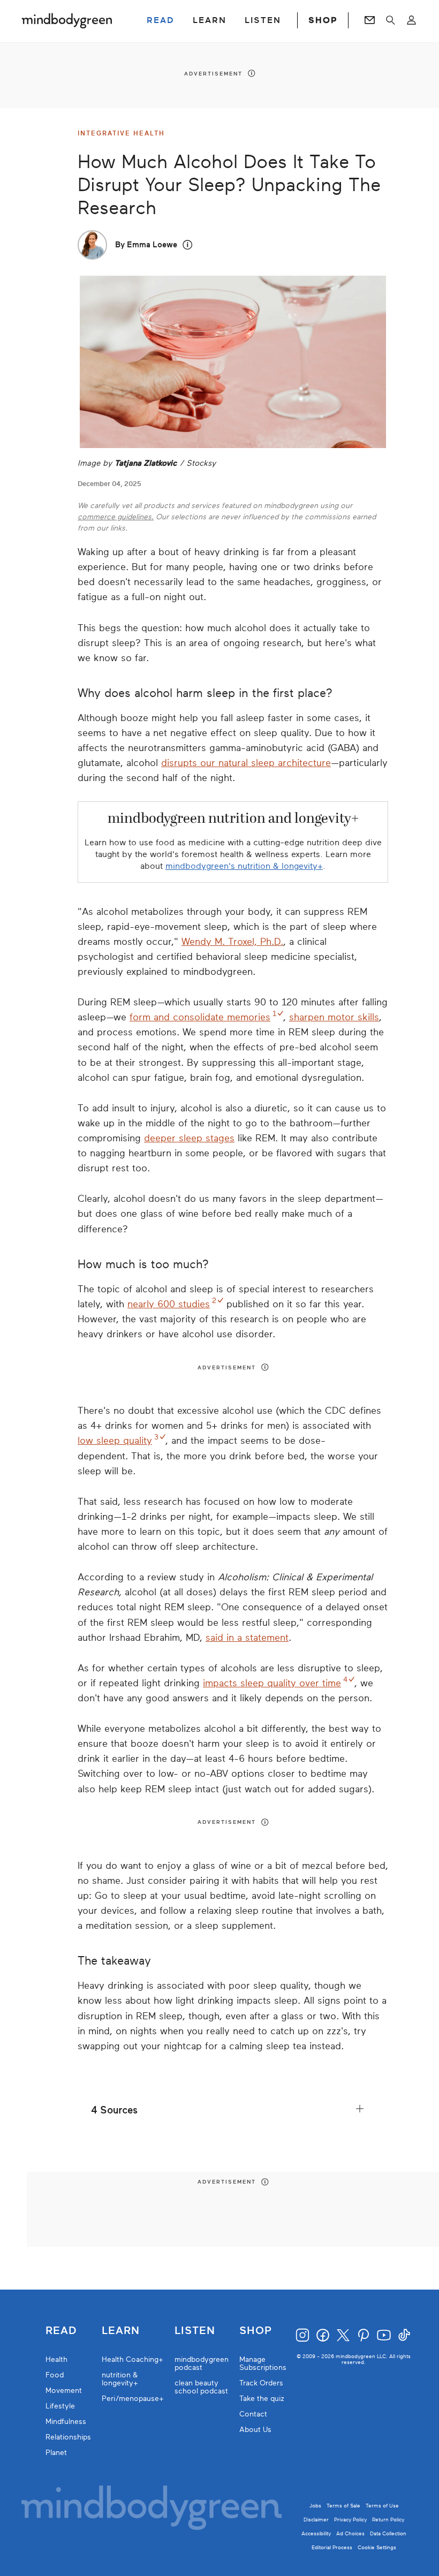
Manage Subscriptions (263, 2363)
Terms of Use (382, 2506)
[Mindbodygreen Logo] (67, 20)
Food (55, 2375)
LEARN (210, 20)
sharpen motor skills (334, 1017)
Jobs (315, 2506)
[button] (188, 245)
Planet (56, 2453)
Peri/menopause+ (133, 2399)
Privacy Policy (350, 2520)
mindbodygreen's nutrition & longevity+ (244, 866)
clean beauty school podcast (201, 2387)
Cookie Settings (377, 2547)
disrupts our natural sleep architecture (246, 763)
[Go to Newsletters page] (370, 20)
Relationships (68, 2437)
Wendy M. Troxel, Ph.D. (232, 942)
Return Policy (388, 2520)
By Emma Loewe (146, 245)
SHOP (323, 20)
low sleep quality (115, 1441)
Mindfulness (66, 2422)
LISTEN (263, 20)
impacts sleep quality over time (272, 1683)
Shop (256, 2331)
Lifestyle (60, 2406)
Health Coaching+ (133, 2359)
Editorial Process (332, 2547)
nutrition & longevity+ (120, 2379)
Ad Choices (350, 2533)
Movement (64, 2391)
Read (61, 2331)
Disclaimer (316, 2520)
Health (56, 2359)
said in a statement (247, 1638)
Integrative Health (121, 133)
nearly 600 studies (169, 1304)
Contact (253, 2414)
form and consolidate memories (200, 1017)
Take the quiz (262, 2399)
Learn (121, 2331)
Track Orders (261, 2383)
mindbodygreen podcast (202, 2363)
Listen (195, 2331)
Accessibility (316, 2533)
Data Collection (388, 2533)
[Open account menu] (411, 20)
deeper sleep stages (189, 1138)
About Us (255, 2430)
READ (161, 20)
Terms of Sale (343, 2506)
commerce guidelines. (116, 517)
